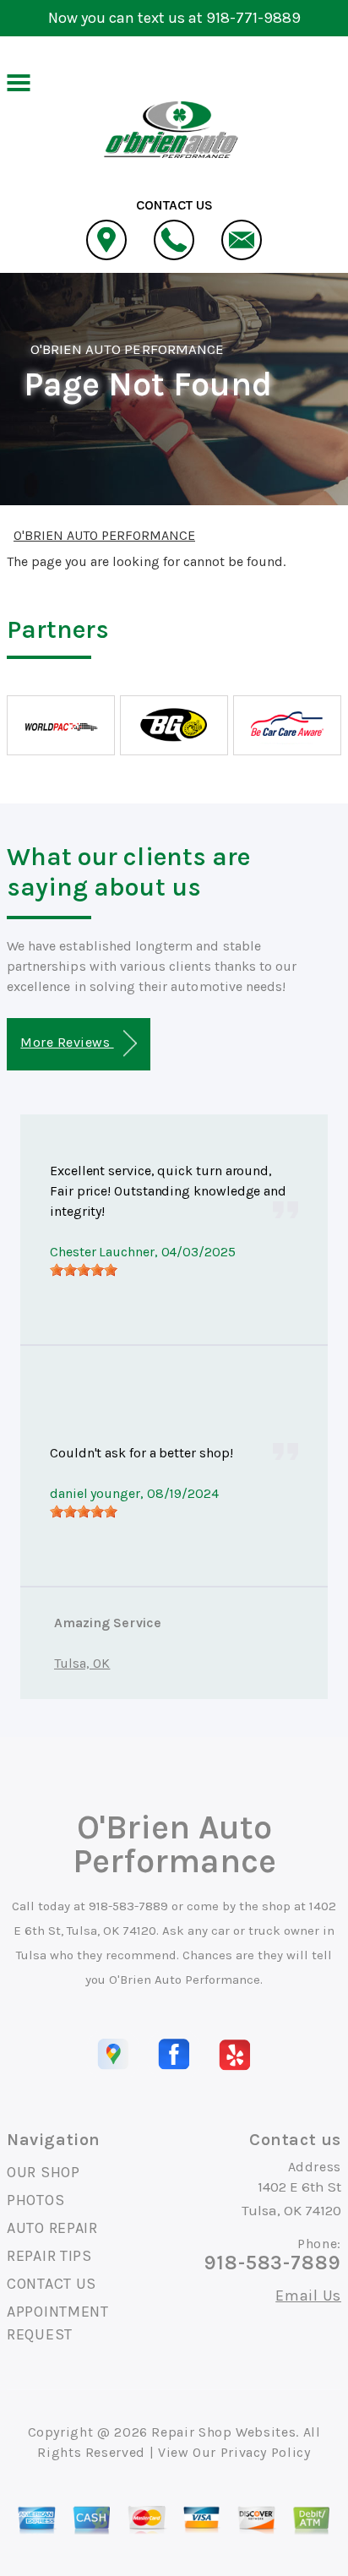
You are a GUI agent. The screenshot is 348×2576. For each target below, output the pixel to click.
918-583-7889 (128, 1906)
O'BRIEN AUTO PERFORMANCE (127, 349)
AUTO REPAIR (52, 2228)
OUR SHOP (43, 2172)
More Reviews (67, 1042)
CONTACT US (52, 2284)
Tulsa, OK (82, 1663)
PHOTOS (35, 2200)
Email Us (308, 2296)
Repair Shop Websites (223, 2432)
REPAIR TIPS (49, 2256)
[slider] (84, 1270)
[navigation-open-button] (18, 81)
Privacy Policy (266, 2452)
